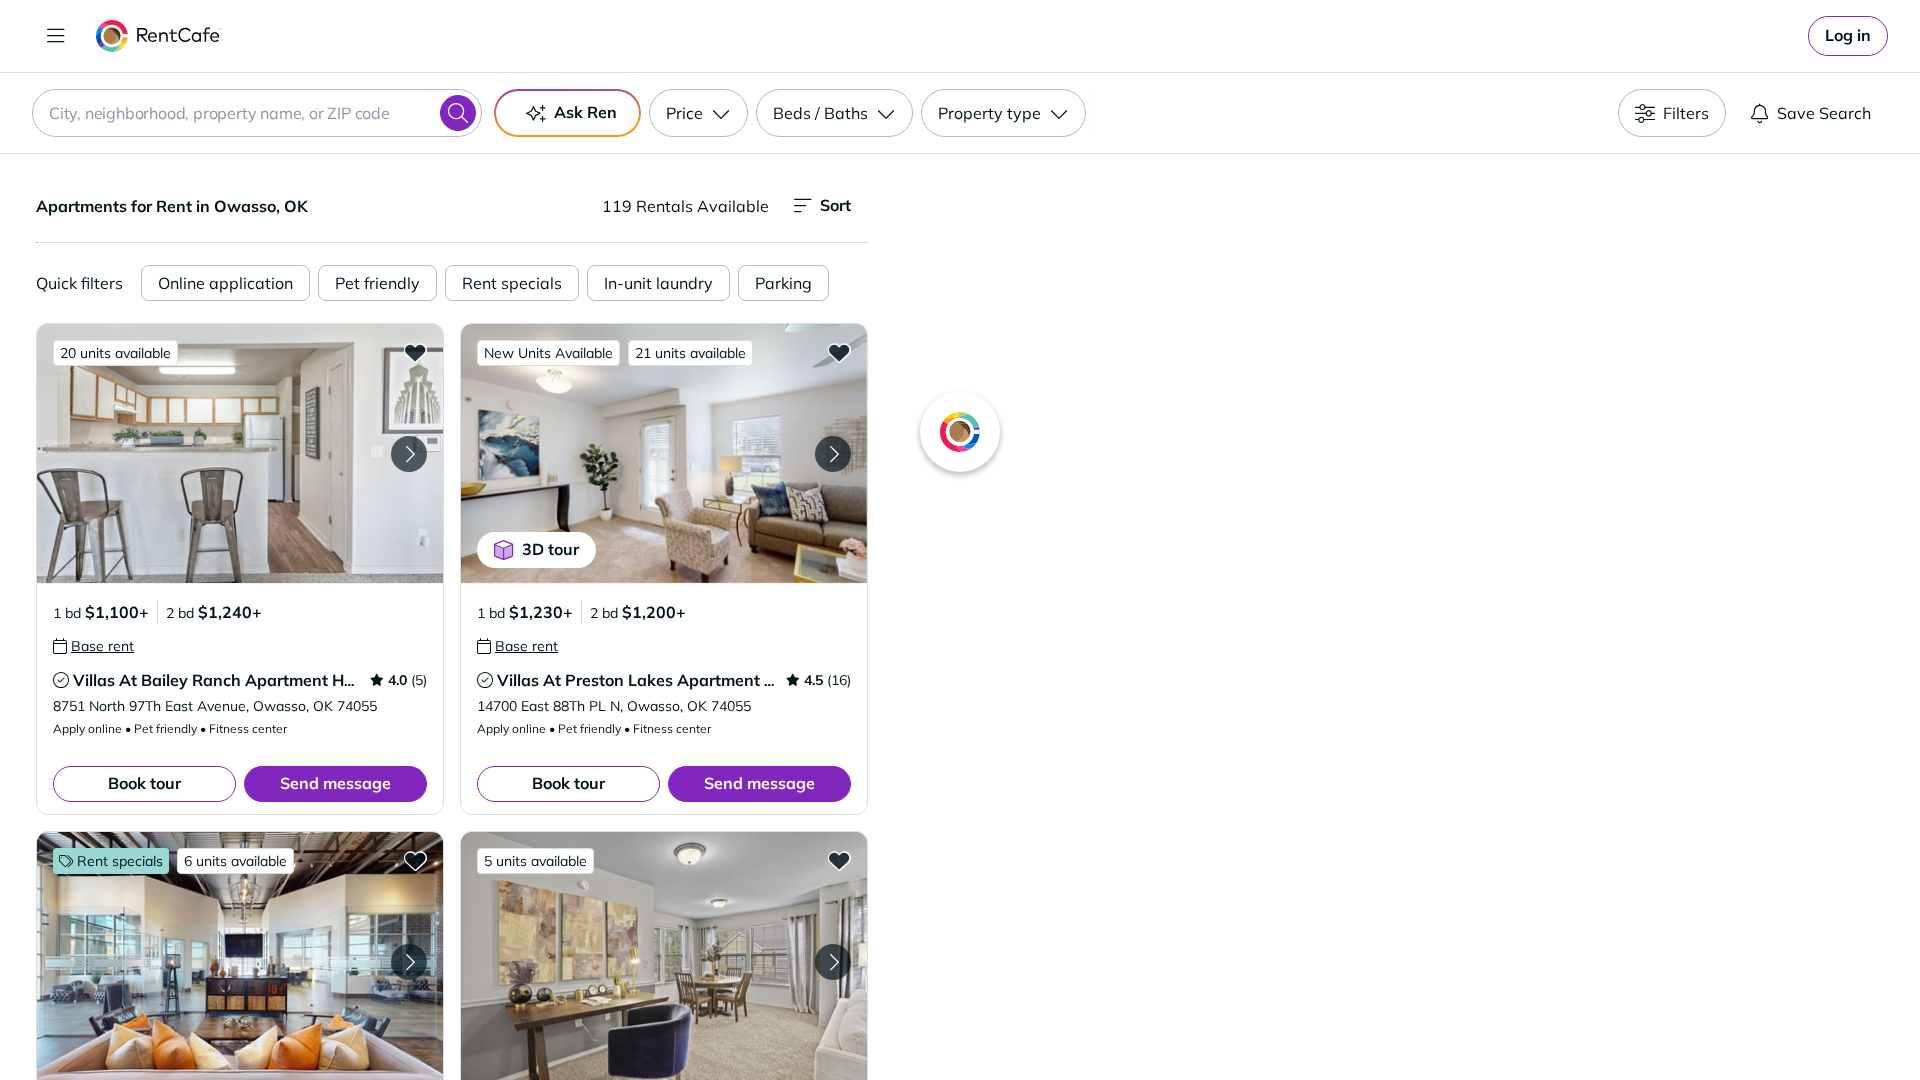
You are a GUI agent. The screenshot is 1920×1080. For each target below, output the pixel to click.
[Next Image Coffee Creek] (833, 962)
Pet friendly (377, 283)
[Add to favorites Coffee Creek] (839, 860)
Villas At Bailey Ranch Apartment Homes (228, 680)
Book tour (144, 783)
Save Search (1824, 113)
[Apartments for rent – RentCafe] (158, 36)
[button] (240, 453)
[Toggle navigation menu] (56, 36)
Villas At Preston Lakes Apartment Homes (656, 680)
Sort (835, 205)
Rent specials (512, 283)
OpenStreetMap (1496, 1021)
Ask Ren (585, 112)
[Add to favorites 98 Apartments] (415, 860)
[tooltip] (93, 646)
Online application (225, 283)
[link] (1848, 36)
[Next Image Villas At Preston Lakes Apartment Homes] (833, 454)
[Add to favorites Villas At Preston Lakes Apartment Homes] (839, 352)
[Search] (458, 113)
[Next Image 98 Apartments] (409, 962)
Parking (783, 283)
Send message (335, 783)
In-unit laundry (658, 283)
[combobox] (257, 113)
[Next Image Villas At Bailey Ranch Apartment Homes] (409, 454)
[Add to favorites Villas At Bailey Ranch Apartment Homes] (415, 352)
